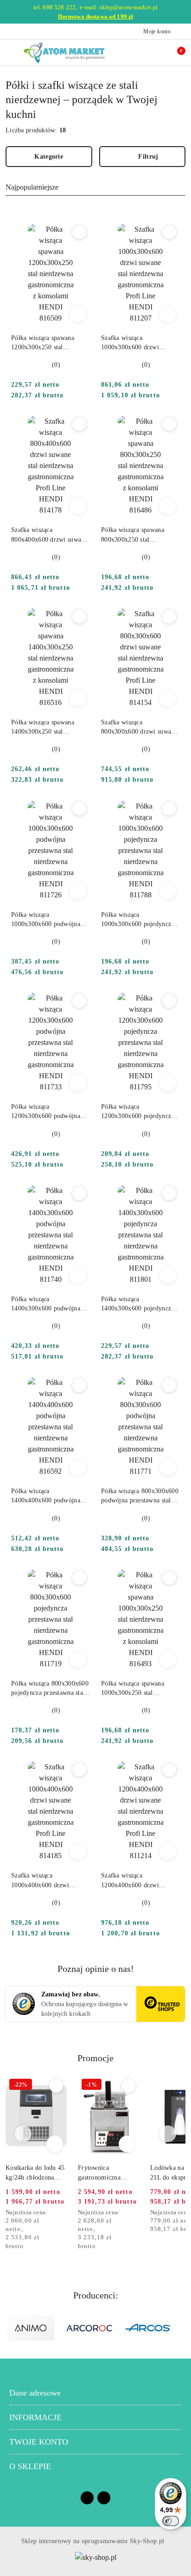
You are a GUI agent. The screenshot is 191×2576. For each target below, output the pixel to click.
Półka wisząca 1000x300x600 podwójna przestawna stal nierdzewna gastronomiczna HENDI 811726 (48, 920)
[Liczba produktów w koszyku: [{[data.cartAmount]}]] (175, 52)
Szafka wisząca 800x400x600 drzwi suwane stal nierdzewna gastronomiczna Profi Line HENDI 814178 (49, 535)
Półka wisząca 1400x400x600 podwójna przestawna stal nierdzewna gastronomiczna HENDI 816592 (48, 1496)
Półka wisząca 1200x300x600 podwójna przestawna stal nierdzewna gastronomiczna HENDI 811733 (48, 1112)
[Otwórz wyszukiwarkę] (136, 52)
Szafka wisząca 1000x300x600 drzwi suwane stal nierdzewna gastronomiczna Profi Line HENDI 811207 (138, 343)
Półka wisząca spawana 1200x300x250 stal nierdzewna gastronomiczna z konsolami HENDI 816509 (50, 343)
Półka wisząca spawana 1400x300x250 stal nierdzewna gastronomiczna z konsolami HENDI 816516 (50, 728)
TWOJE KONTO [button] (39, 2442)
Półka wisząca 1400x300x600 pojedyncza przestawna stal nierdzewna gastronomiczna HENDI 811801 (138, 1304)
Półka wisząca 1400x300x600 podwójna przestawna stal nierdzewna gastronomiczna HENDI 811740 (48, 1304)
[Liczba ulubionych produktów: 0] (155, 52)
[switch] (171, 2521)
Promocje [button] (95, 2058)
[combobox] (95, 188)
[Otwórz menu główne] (11, 53)
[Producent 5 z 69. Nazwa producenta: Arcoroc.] (31, 2328)
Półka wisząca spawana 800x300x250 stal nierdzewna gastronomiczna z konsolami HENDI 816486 (140, 535)
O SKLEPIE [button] (30, 2466)
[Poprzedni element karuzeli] (10, 2328)
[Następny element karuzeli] (181, 2328)
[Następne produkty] (168, 2134)
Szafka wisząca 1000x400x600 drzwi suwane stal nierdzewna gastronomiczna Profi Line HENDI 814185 (48, 1881)
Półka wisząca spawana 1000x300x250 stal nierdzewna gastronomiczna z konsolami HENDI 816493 (140, 1689)
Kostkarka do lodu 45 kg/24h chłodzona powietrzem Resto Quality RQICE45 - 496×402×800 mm (35, 2173)
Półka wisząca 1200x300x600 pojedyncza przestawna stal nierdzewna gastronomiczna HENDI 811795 (138, 1112)
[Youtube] (104, 2498)
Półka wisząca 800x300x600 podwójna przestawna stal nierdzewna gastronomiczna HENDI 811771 (140, 1496)
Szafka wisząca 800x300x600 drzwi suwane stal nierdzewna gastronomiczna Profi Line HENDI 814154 (139, 728)
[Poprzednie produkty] (23, 2134)
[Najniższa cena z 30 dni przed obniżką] (64, 2213)
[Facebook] (87, 2498)
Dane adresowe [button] (35, 2393)
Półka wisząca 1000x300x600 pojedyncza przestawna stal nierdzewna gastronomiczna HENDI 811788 (138, 920)
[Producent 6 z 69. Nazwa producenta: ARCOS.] (89, 2328)
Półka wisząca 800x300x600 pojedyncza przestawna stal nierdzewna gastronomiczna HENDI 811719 (50, 1689)
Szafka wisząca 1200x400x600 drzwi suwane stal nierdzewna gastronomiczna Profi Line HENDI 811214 (138, 1881)
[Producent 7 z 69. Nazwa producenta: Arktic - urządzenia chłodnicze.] (149, 2328)
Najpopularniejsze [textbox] (32, 187)
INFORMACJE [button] (35, 2417)
